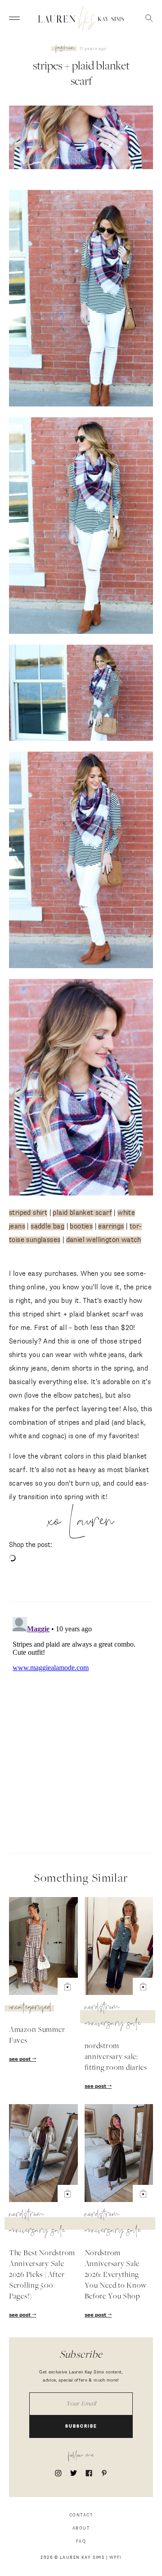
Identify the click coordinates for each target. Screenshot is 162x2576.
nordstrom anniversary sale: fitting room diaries (116, 2057)
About (81, 2528)
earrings (111, 1226)
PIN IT (86, 299)
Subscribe (81, 2426)
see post (20, 2059)
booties (81, 1226)
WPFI (115, 2558)
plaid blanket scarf (82, 1213)
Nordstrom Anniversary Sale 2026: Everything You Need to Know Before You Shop (116, 2275)
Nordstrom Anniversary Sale (113, 2017)
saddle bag (47, 1226)
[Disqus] (81, 1726)
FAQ (81, 2541)
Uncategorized (30, 2008)
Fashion (65, 49)
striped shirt (28, 1213)
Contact (81, 2515)
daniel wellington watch (104, 1240)
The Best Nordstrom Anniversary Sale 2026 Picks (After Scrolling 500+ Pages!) (42, 2275)
